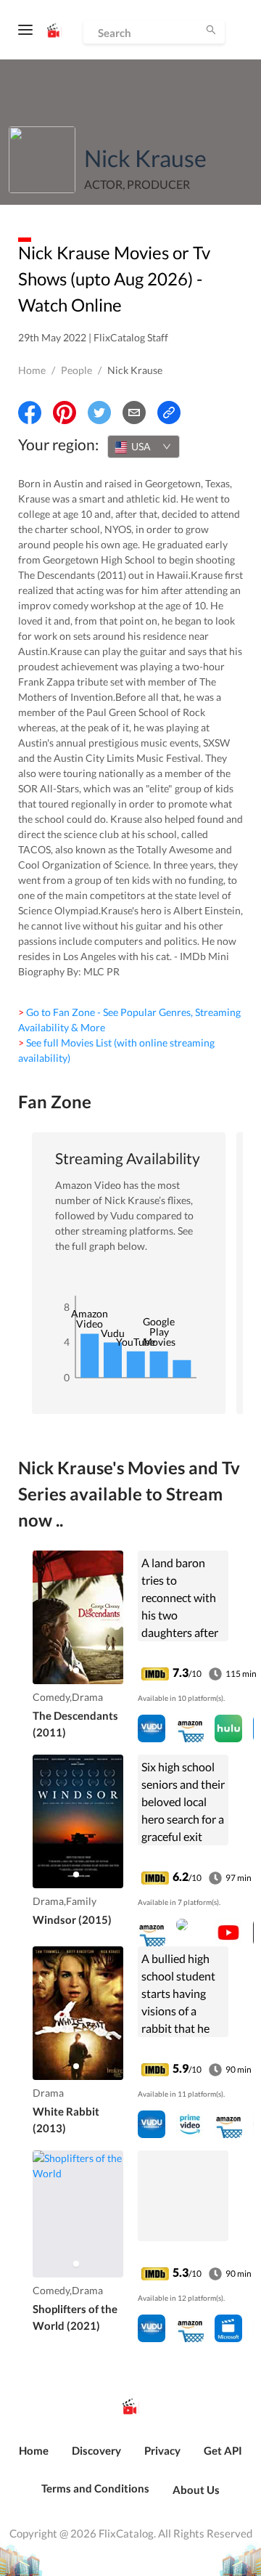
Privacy (162, 2450)
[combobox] (144, 447)
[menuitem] (34, 2458)
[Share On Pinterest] (65, 413)
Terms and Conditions (95, 2488)
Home (32, 370)
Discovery (96, 2450)
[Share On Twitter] (99, 413)
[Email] (134, 413)
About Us (196, 2490)
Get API (223, 2450)
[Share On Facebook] (30, 413)
